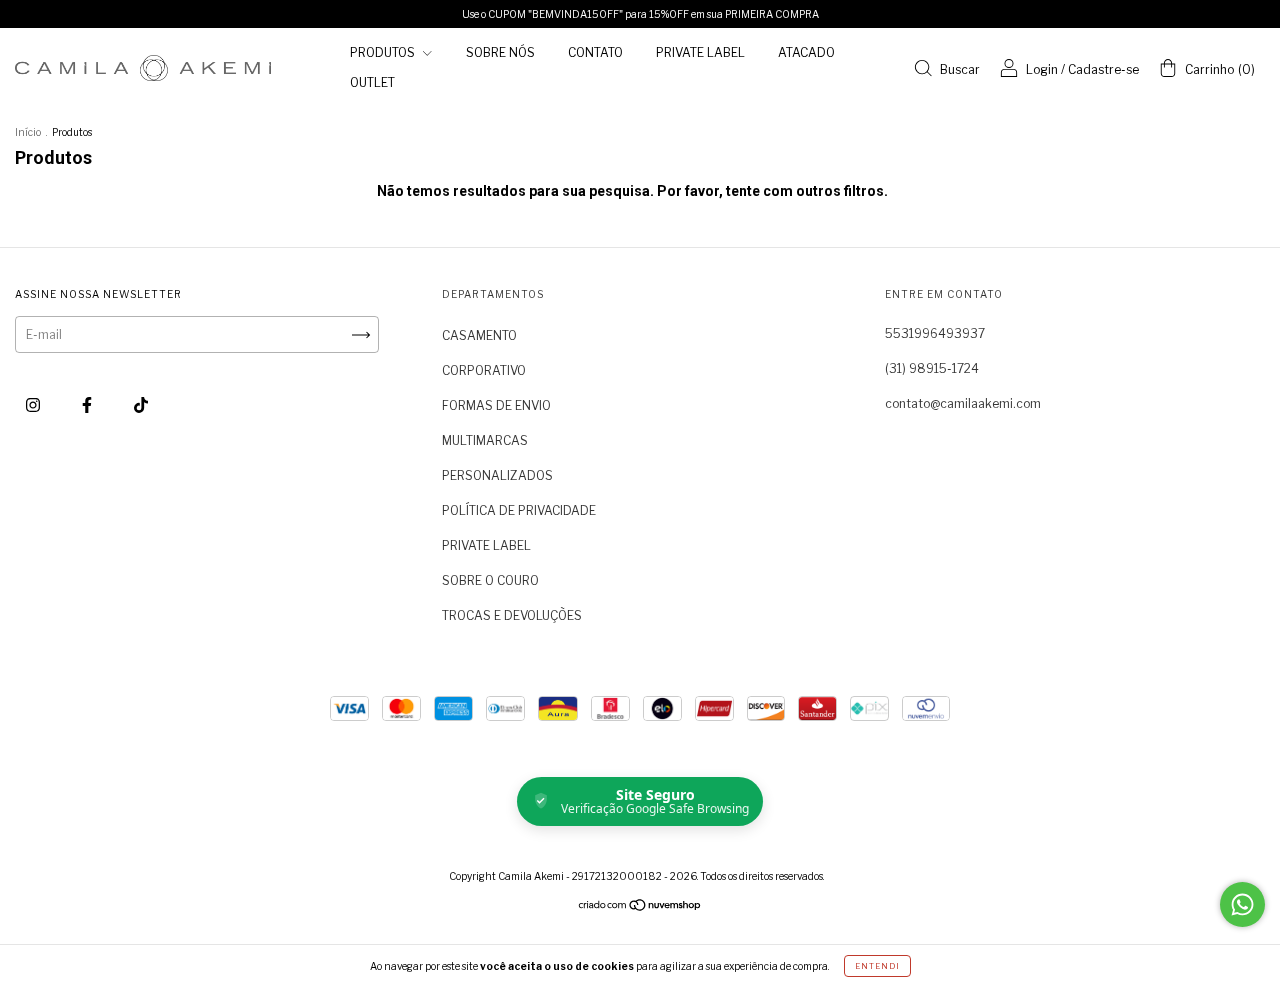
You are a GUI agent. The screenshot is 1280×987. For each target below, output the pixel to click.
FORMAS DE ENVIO (496, 405)
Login (1042, 69)
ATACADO (806, 52)
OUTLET (372, 82)
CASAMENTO (479, 335)
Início (28, 132)
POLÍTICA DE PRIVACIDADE (519, 510)
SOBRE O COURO (490, 580)
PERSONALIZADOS (497, 475)
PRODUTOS (384, 52)
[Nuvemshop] (640, 906)
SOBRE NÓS (500, 52)
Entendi (877, 966)
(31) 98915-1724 (932, 368)
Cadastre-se (1103, 69)
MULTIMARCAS (485, 440)
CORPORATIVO (484, 370)
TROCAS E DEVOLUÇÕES (512, 615)
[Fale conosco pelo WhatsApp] (1242, 904)
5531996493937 (935, 333)
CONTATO (595, 52)
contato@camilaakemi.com (963, 403)
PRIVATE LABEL (700, 52)
